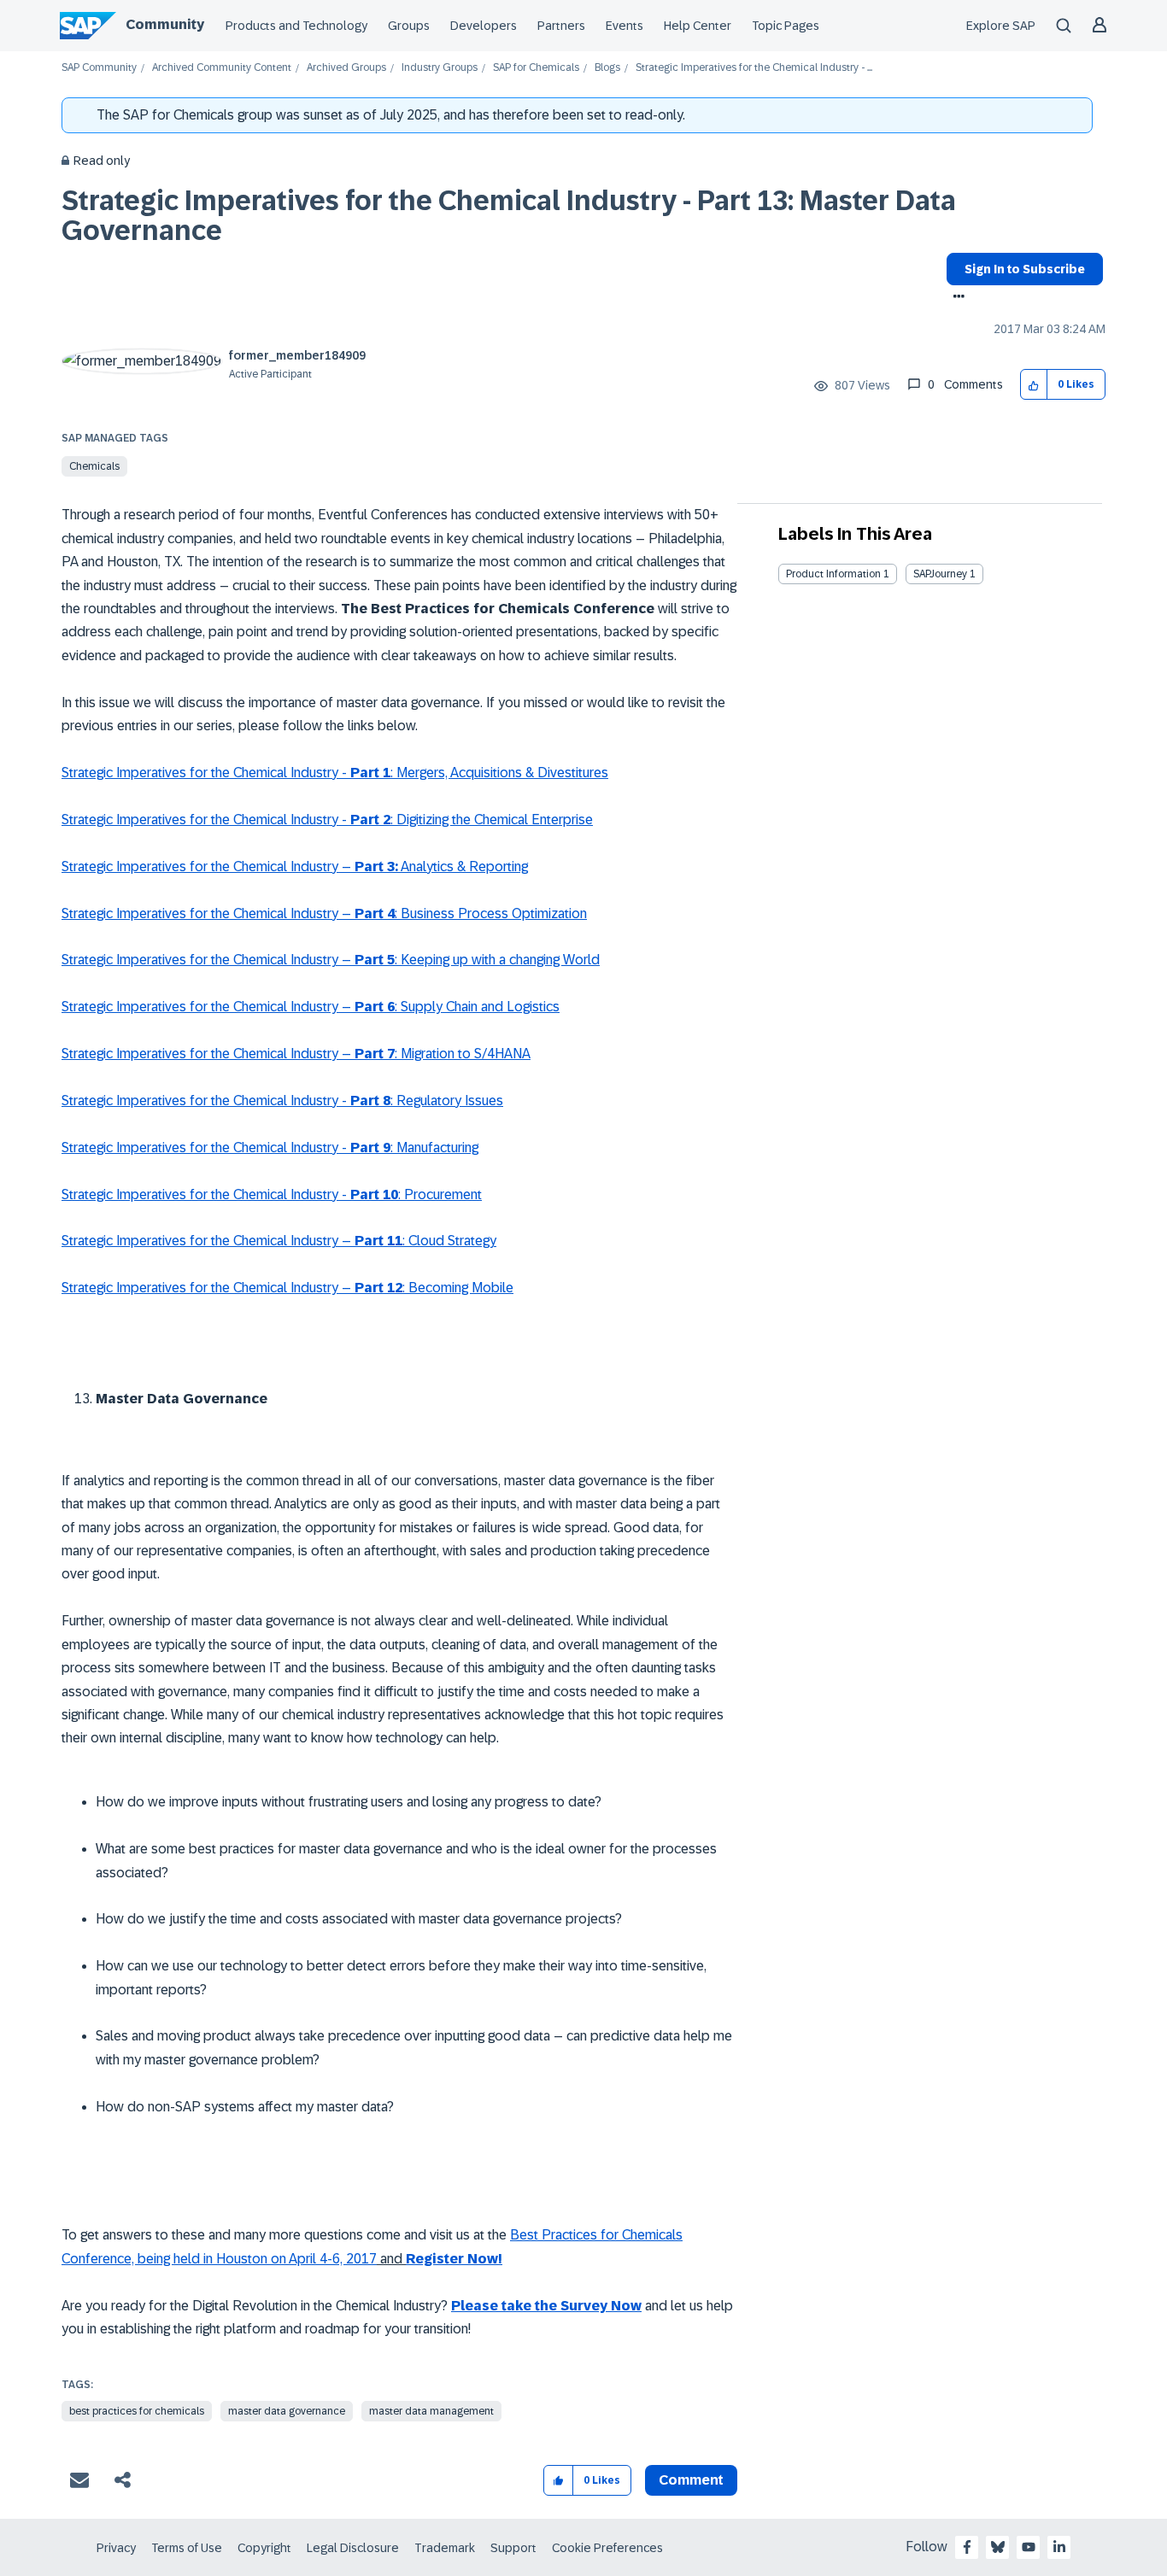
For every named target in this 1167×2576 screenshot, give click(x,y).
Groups (409, 26)
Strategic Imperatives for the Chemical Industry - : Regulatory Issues (282, 1101)
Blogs (607, 68)
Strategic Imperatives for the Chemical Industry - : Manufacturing (270, 1147)
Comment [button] (691, 2480)
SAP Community (99, 68)
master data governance (287, 2411)
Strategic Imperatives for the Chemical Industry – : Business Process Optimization (324, 913)
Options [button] (956, 298)
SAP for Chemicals (536, 68)
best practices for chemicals (137, 2411)
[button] (1034, 385)
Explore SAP (1001, 26)
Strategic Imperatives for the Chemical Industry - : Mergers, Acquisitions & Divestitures (335, 773)
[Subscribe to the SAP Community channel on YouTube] (1029, 2547)
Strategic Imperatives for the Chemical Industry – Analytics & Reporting (295, 866)
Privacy (116, 2548)
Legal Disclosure (353, 2548)
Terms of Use (187, 2548)
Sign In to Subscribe (1025, 269)
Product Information (833, 574)
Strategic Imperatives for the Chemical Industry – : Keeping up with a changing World (331, 960)
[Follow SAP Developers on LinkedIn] (1059, 2547)
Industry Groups (440, 68)
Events (625, 26)
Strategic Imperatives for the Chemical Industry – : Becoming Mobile (287, 1288)
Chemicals (94, 466)
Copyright (264, 2548)
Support (513, 2548)
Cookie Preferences (607, 2548)
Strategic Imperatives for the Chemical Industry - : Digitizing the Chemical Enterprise (327, 820)
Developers (484, 26)
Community (165, 24)
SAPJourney (940, 574)
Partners (561, 26)
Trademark (445, 2548)
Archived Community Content (222, 68)
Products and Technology (296, 26)
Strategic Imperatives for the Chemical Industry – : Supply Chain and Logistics (311, 1007)
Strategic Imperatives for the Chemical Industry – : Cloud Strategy (279, 1241)
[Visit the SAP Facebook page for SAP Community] (967, 2547)
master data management (431, 2411)
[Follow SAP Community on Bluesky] (998, 2547)
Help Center (698, 26)
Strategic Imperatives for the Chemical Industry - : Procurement (272, 1194)
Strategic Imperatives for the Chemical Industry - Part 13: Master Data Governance (509, 216)
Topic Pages (786, 26)
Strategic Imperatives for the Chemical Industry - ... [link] (754, 68)
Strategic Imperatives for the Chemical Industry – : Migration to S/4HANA (296, 1054)
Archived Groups (346, 68)
